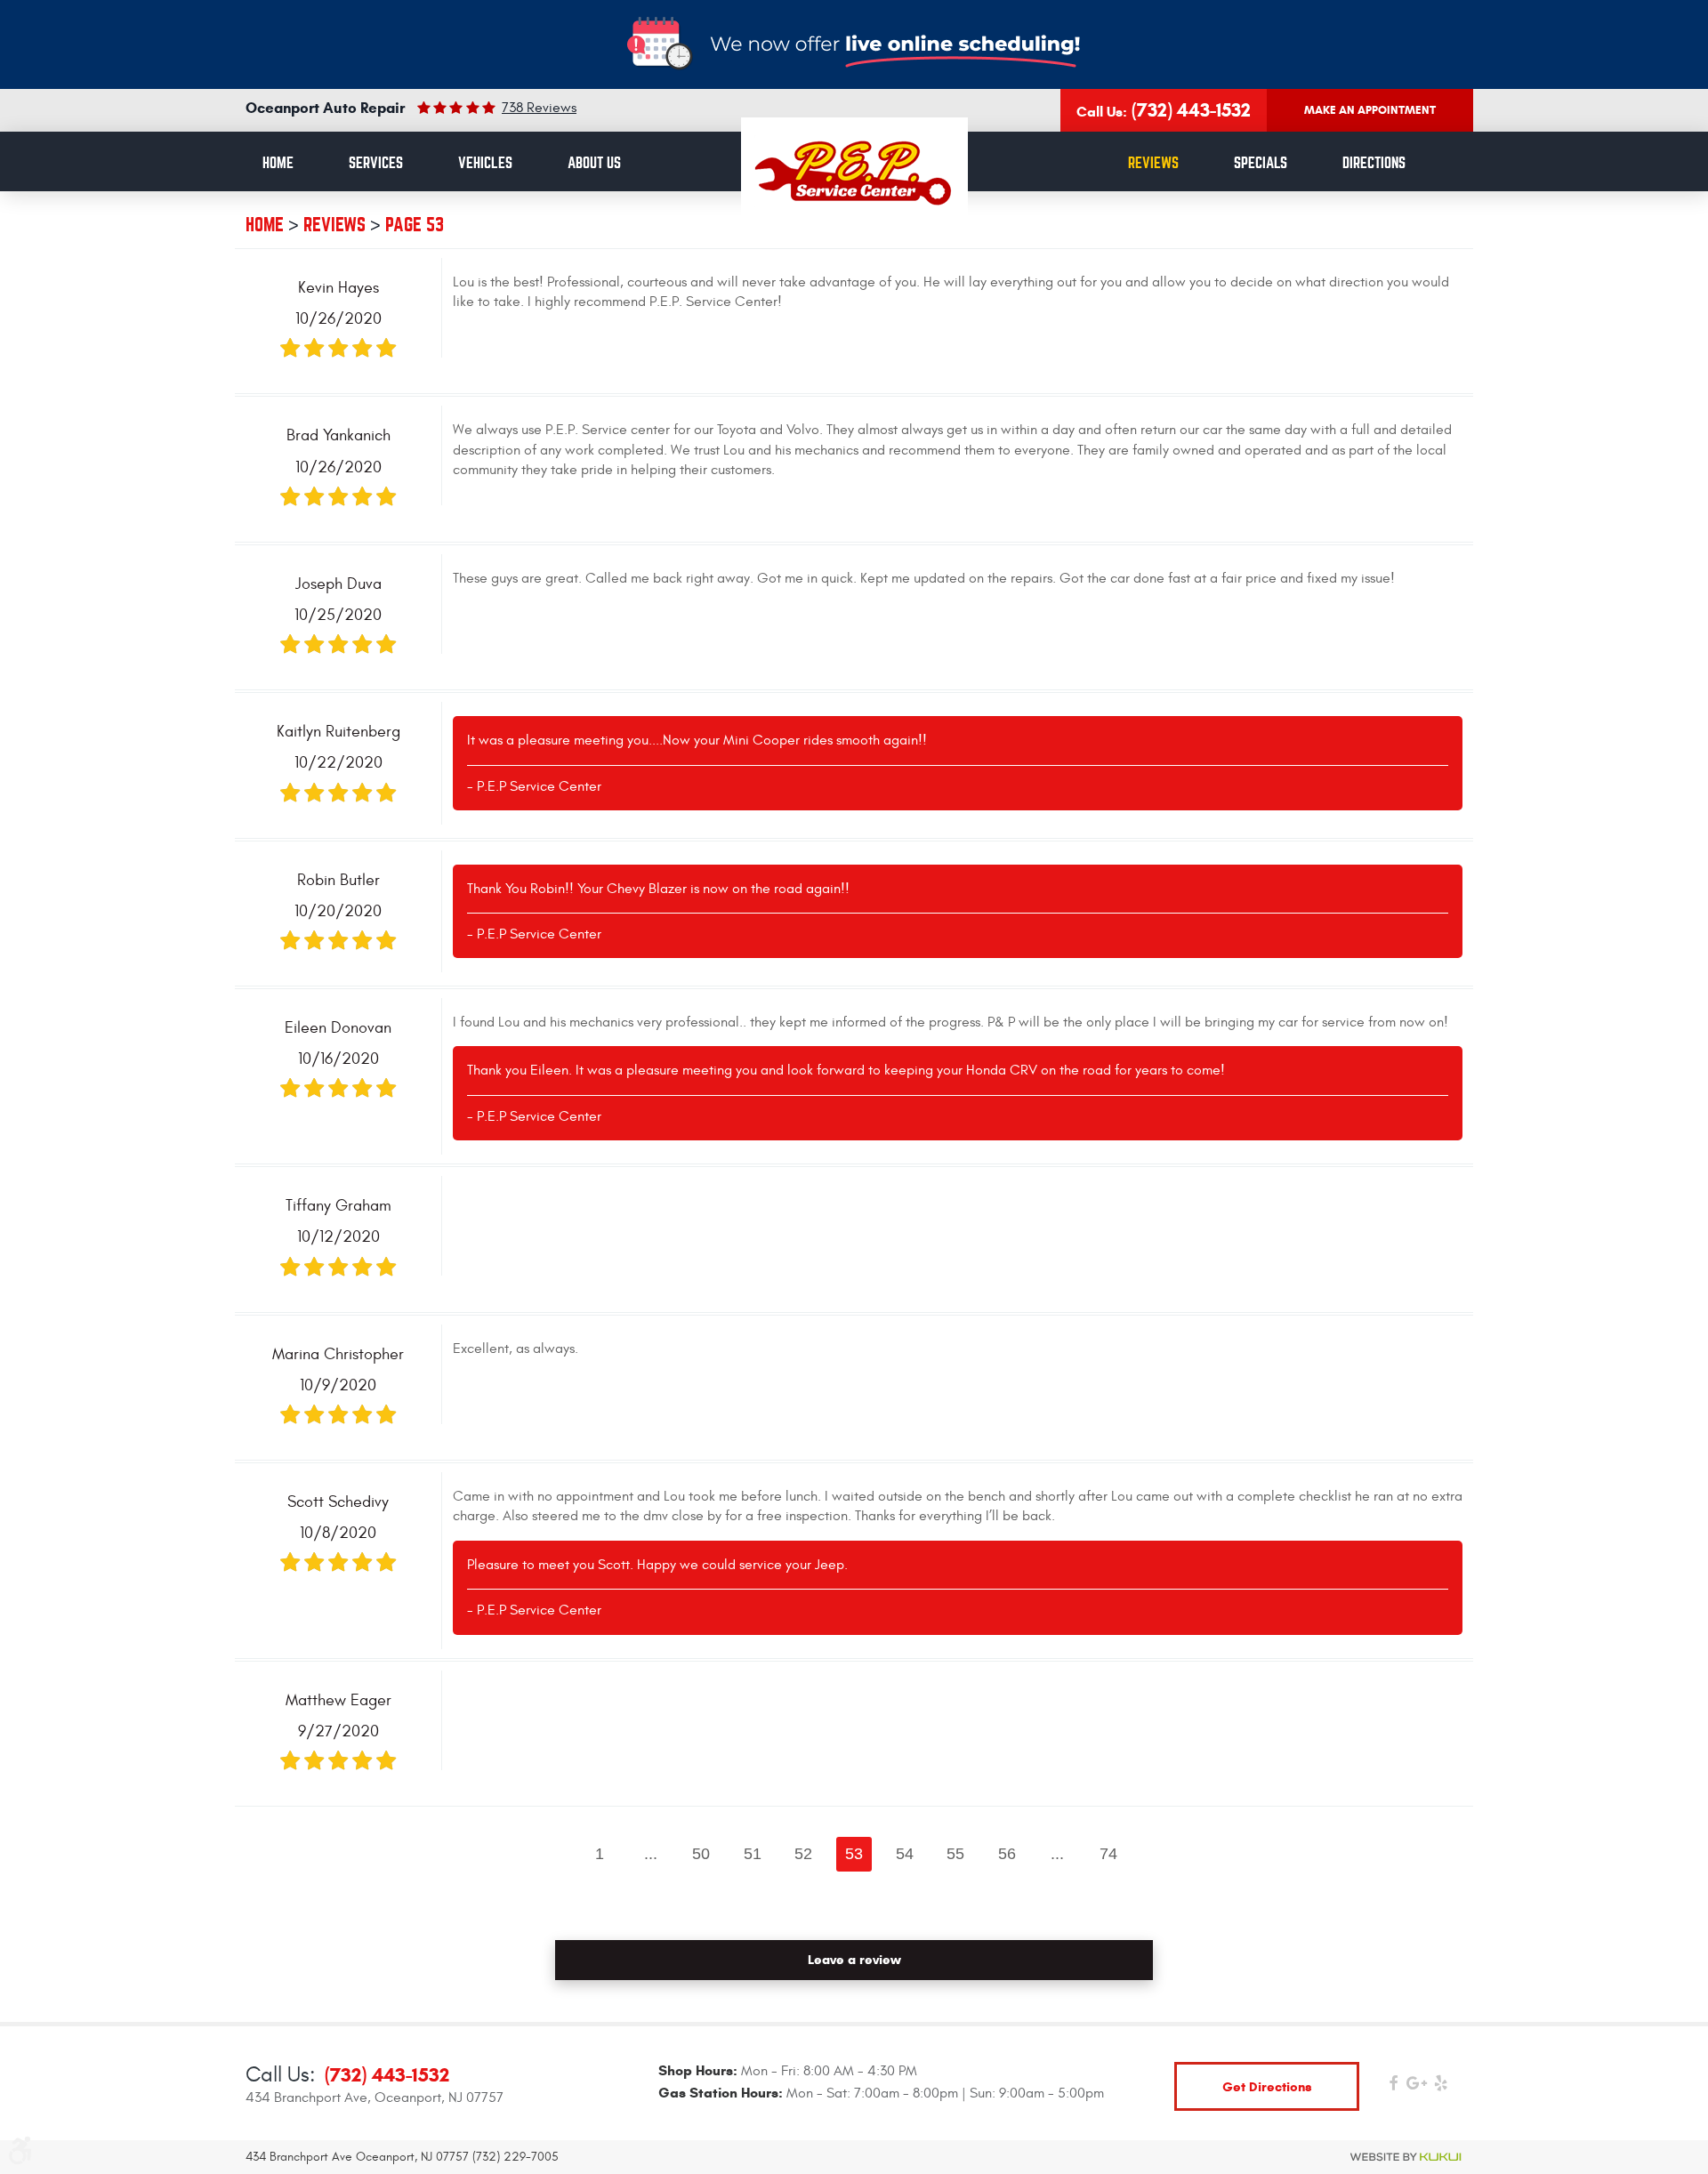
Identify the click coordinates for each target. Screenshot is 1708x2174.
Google (1417, 2087)
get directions (1267, 2086)
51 (753, 1854)
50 (701, 1854)
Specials (1261, 163)
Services (376, 163)
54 (905, 1854)
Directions (1374, 163)
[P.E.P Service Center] (854, 173)
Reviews (1153, 163)
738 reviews (539, 108)
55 (955, 1854)
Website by (1406, 2157)
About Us (594, 163)
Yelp (1441, 2087)
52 (803, 1854)
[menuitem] (278, 164)
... (651, 1854)
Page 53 (415, 225)
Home (278, 163)
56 (1007, 1854)
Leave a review (854, 1960)
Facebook (1393, 2087)
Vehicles (485, 163)
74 (1108, 1854)
